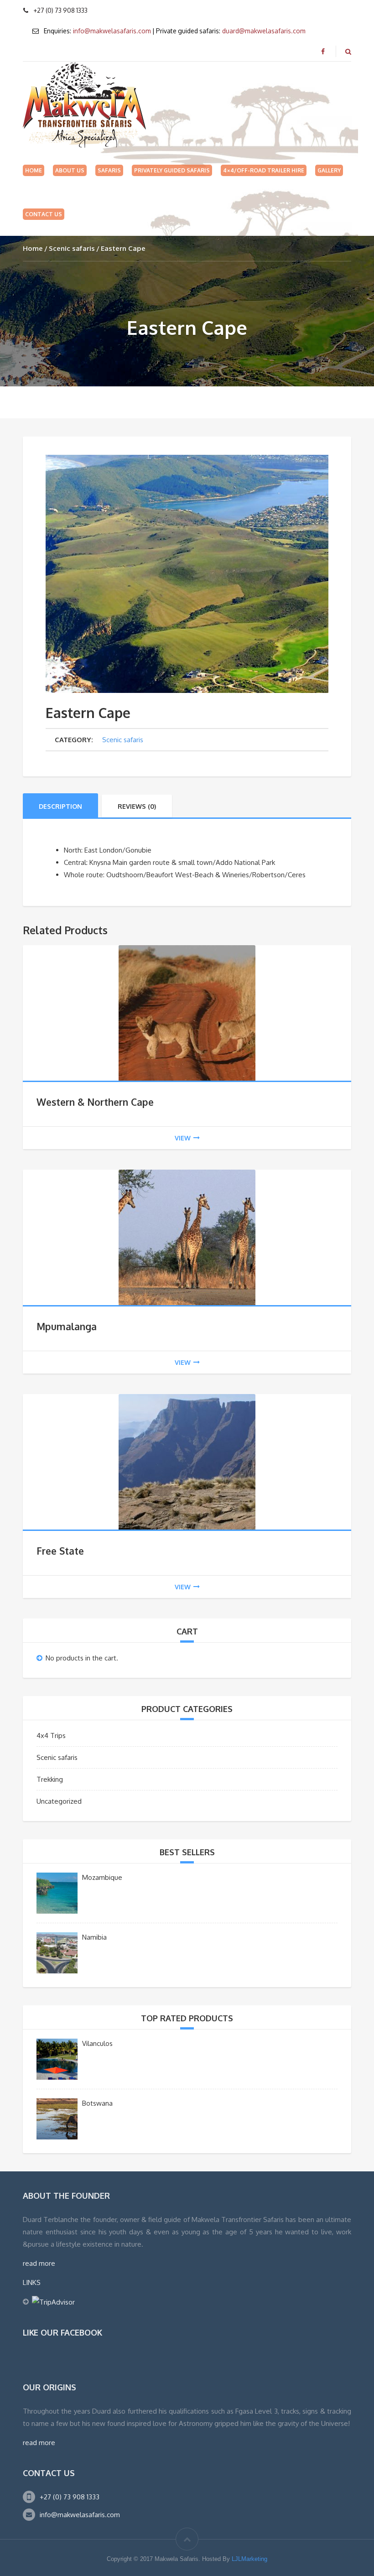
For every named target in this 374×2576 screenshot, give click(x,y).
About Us (70, 170)
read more (39, 2263)
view (183, 1138)
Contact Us (44, 214)
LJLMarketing (249, 2559)
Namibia (94, 1937)
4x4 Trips (51, 1736)
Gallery (329, 170)
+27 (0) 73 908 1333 (70, 2497)
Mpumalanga (67, 1326)
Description (60, 806)
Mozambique (102, 1877)
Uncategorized (59, 1801)
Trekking (50, 1779)
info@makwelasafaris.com (112, 31)
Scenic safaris (72, 248)
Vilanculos (97, 2043)
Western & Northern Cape (95, 1102)
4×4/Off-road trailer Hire (264, 170)
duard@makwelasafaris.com (264, 31)
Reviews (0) (137, 806)
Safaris (109, 170)
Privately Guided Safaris (172, 170)
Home (34, 170)
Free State (60, 1551)
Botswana (97, 2103)
